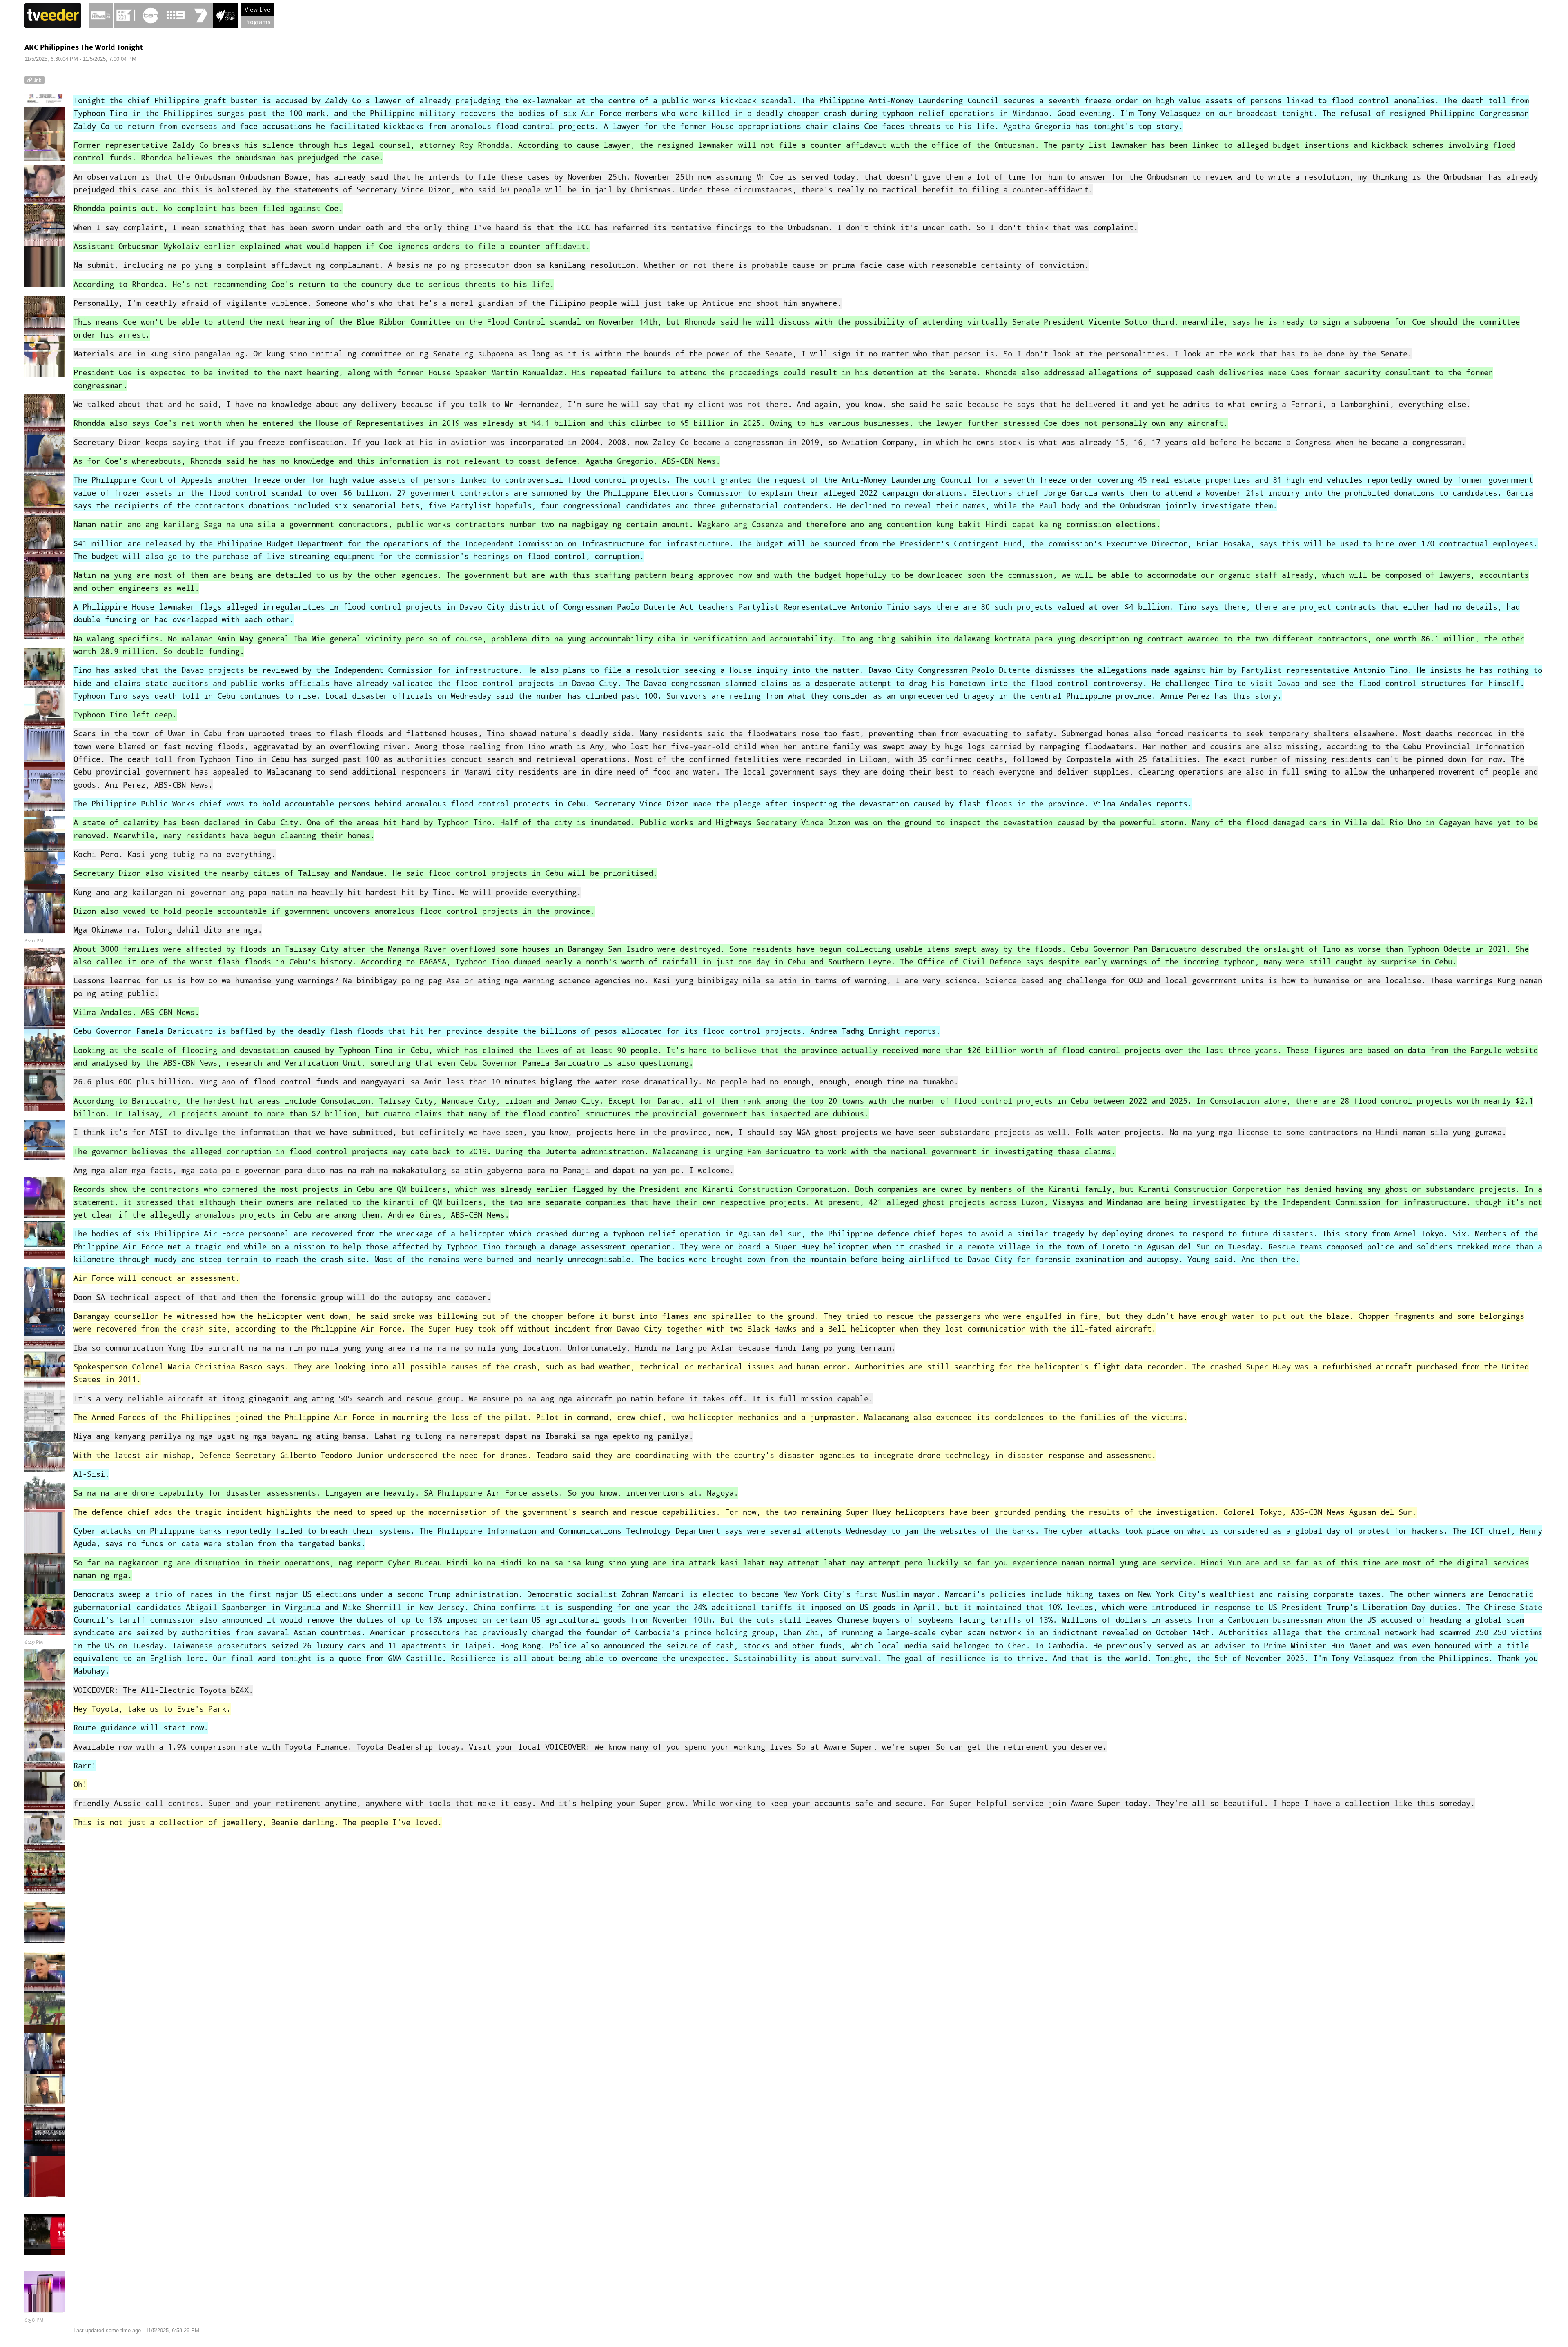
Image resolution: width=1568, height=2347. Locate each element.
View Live (257, 9)
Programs (257, 22)
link (37, 80)
